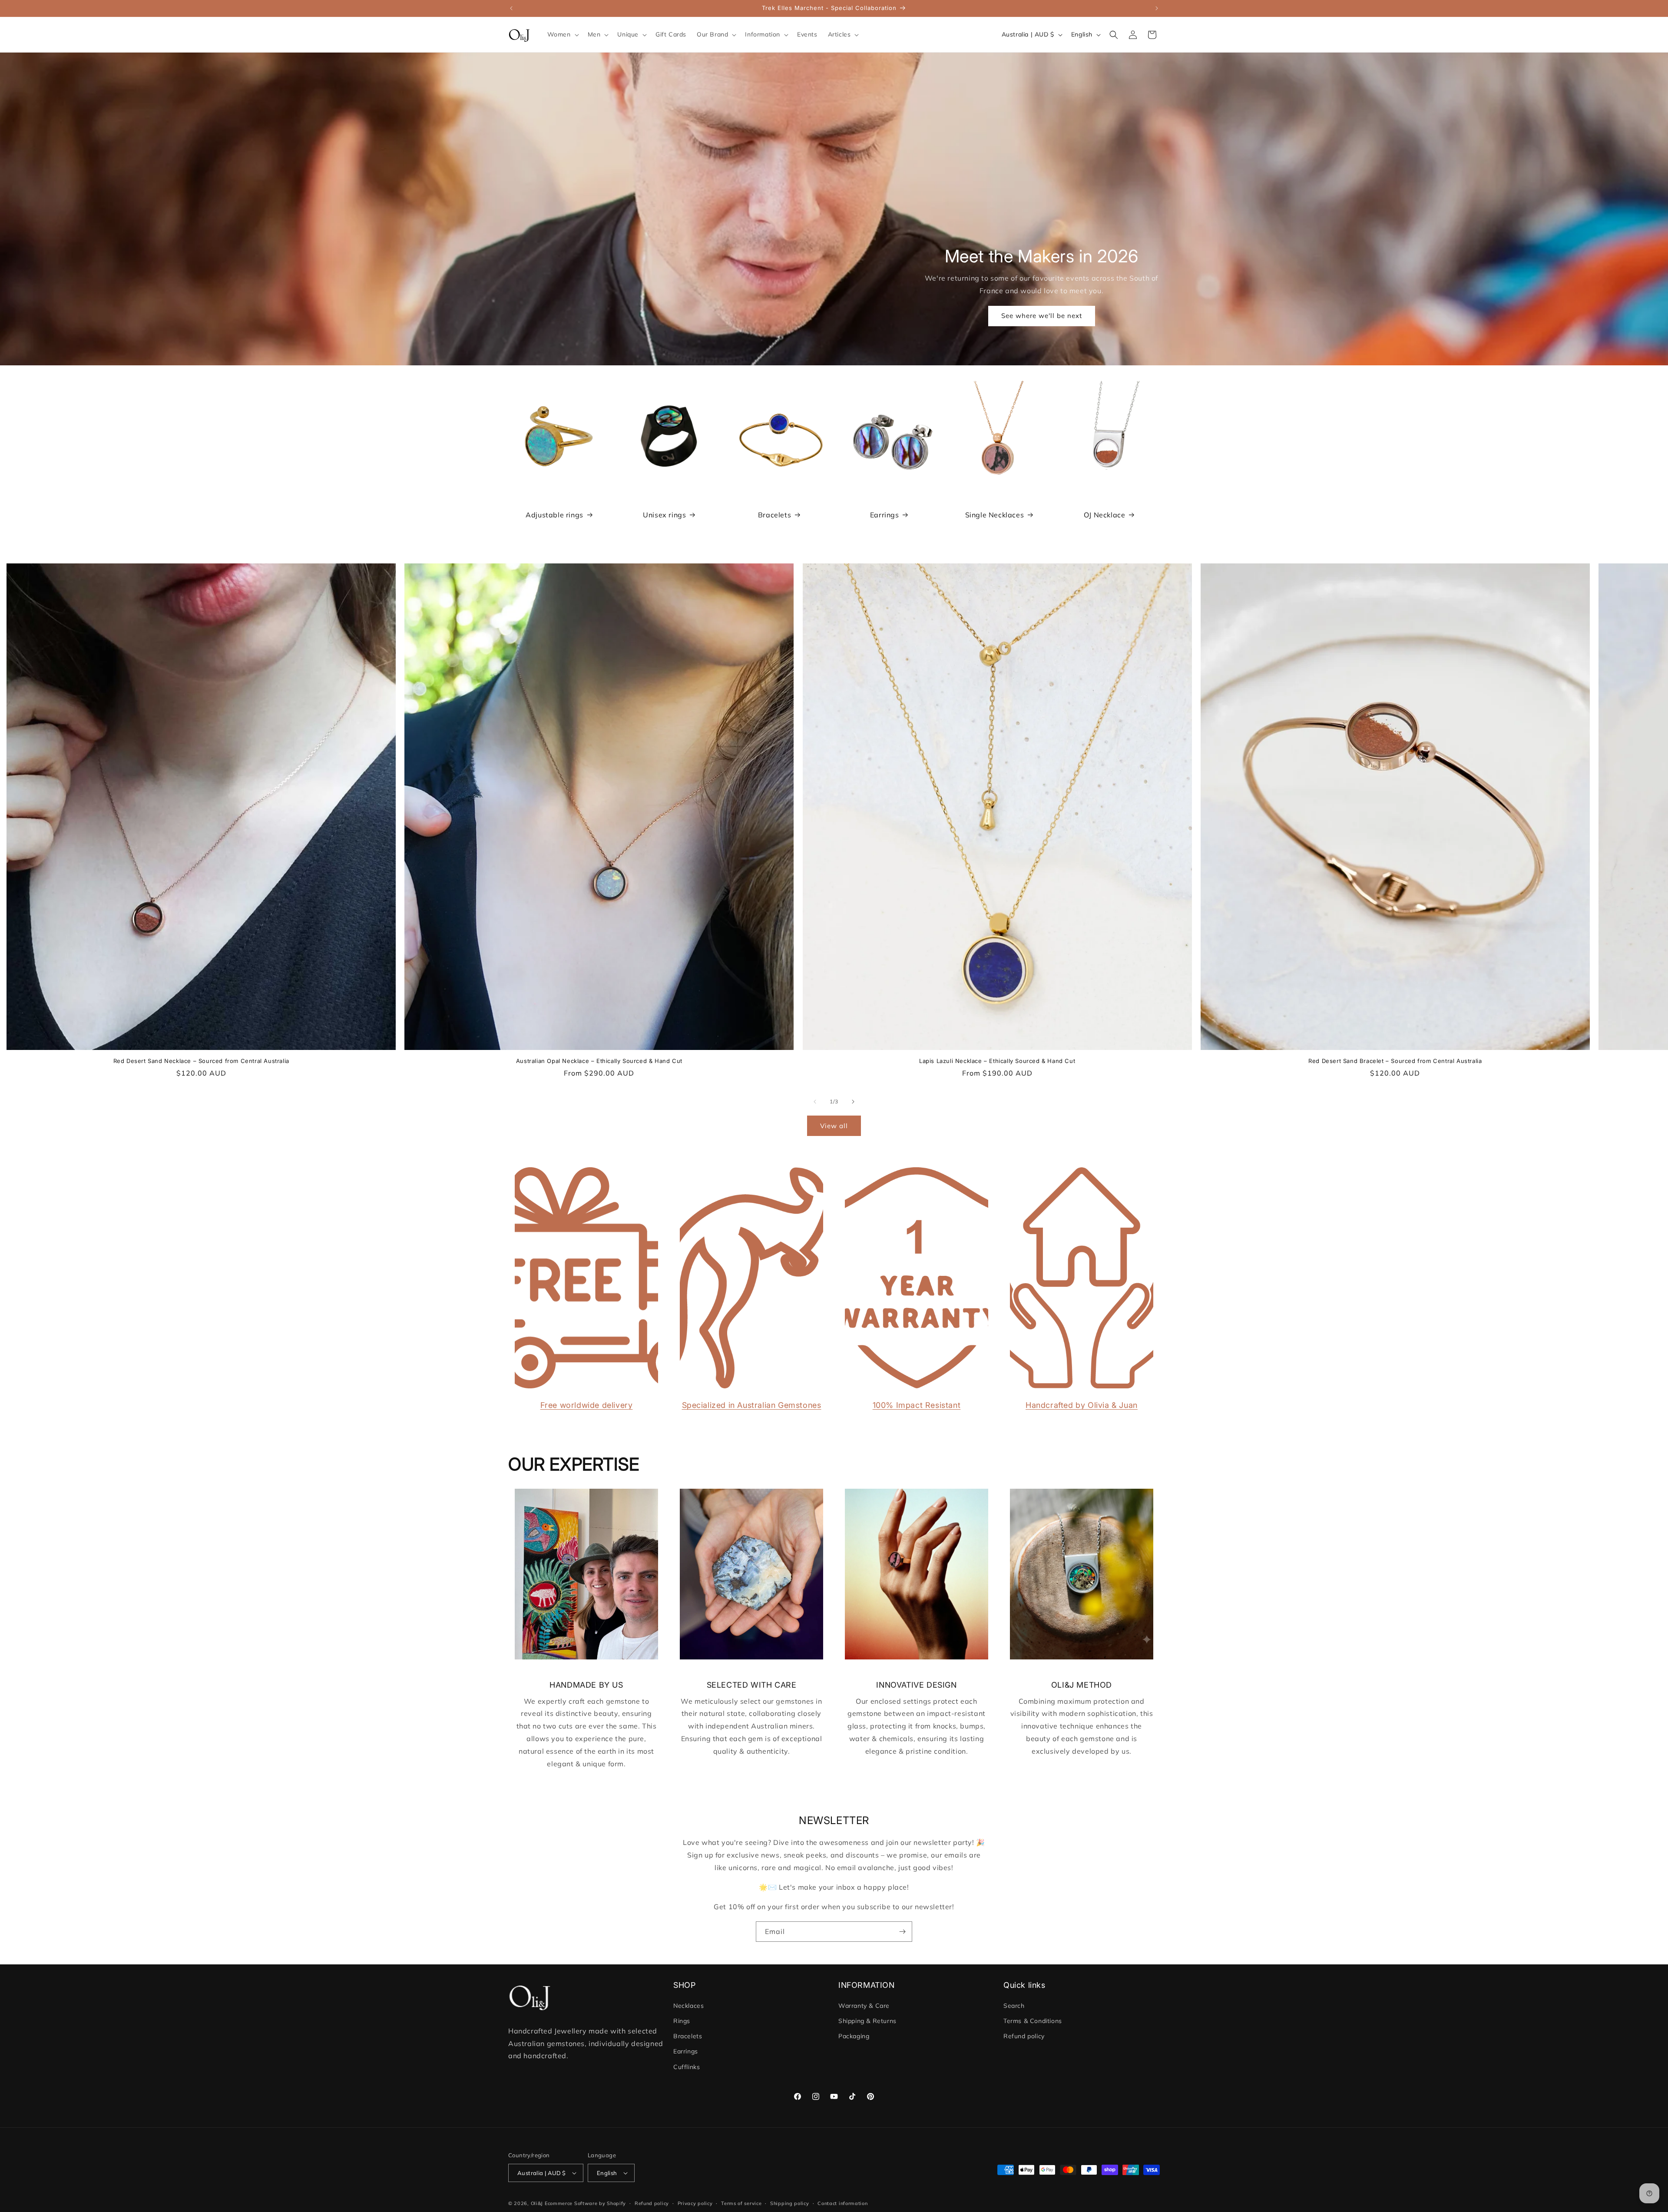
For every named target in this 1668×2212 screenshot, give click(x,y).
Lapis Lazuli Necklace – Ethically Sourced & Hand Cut (997, 1061)
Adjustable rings (554, 515)
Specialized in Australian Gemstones (752, 1405)
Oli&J (537, 2203)
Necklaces (688, 2005)
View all (834, 1126)
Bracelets (774, 515)
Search (1014, 2005)
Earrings (885, 515)
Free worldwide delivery (587, 1405)
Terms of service (741, 2203)
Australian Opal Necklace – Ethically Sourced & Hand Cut (599, 1061)
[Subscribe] (902, 1932)
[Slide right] (853, 1102)
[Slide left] (815, 1102)
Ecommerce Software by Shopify (585, 2203)
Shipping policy (790, 2203)
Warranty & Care (864, 2005)
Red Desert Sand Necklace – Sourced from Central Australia (201, 1061)
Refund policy (1024, 2036)
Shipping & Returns (867, 2020)
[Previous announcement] (511, 8)
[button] (562, 34)
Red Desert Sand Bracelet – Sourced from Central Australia (1395, 1061)
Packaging (854, 2036)
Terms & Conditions (1033, 2020)
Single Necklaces (995, 515)
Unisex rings (664, 515)
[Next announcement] (1157, 8)
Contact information (842, 2203)
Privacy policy (695, 2203)
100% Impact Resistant (917, 1405)
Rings (682, 2020)
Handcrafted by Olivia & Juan (1082, 1405)
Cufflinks (687, 2066)
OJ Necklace (1105, 515)
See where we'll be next (1042, 316)
